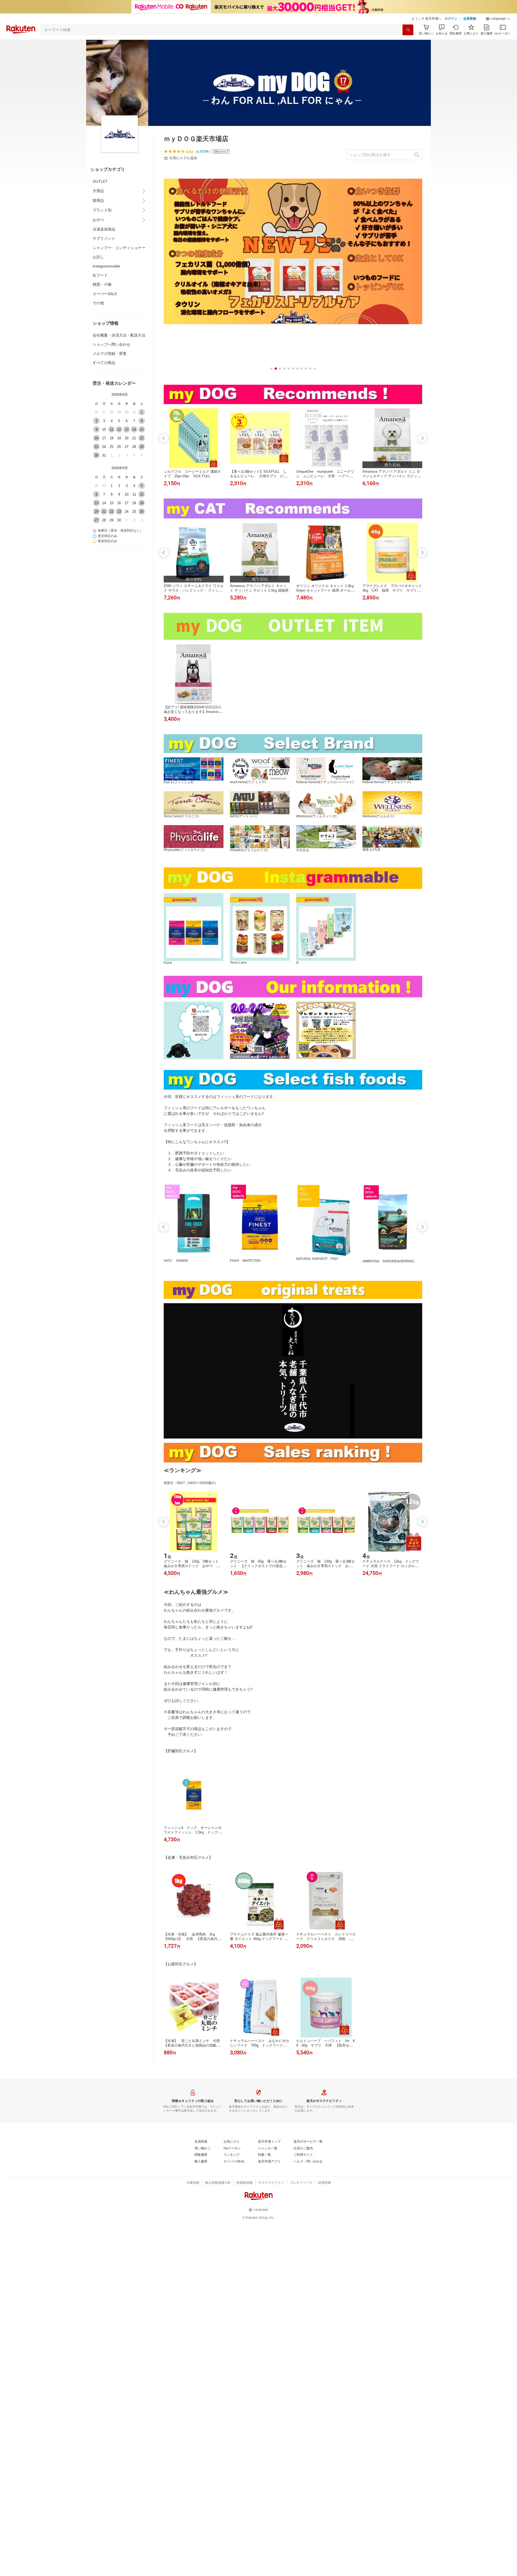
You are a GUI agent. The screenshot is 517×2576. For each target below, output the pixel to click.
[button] (498, 19)
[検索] (408, 30)
